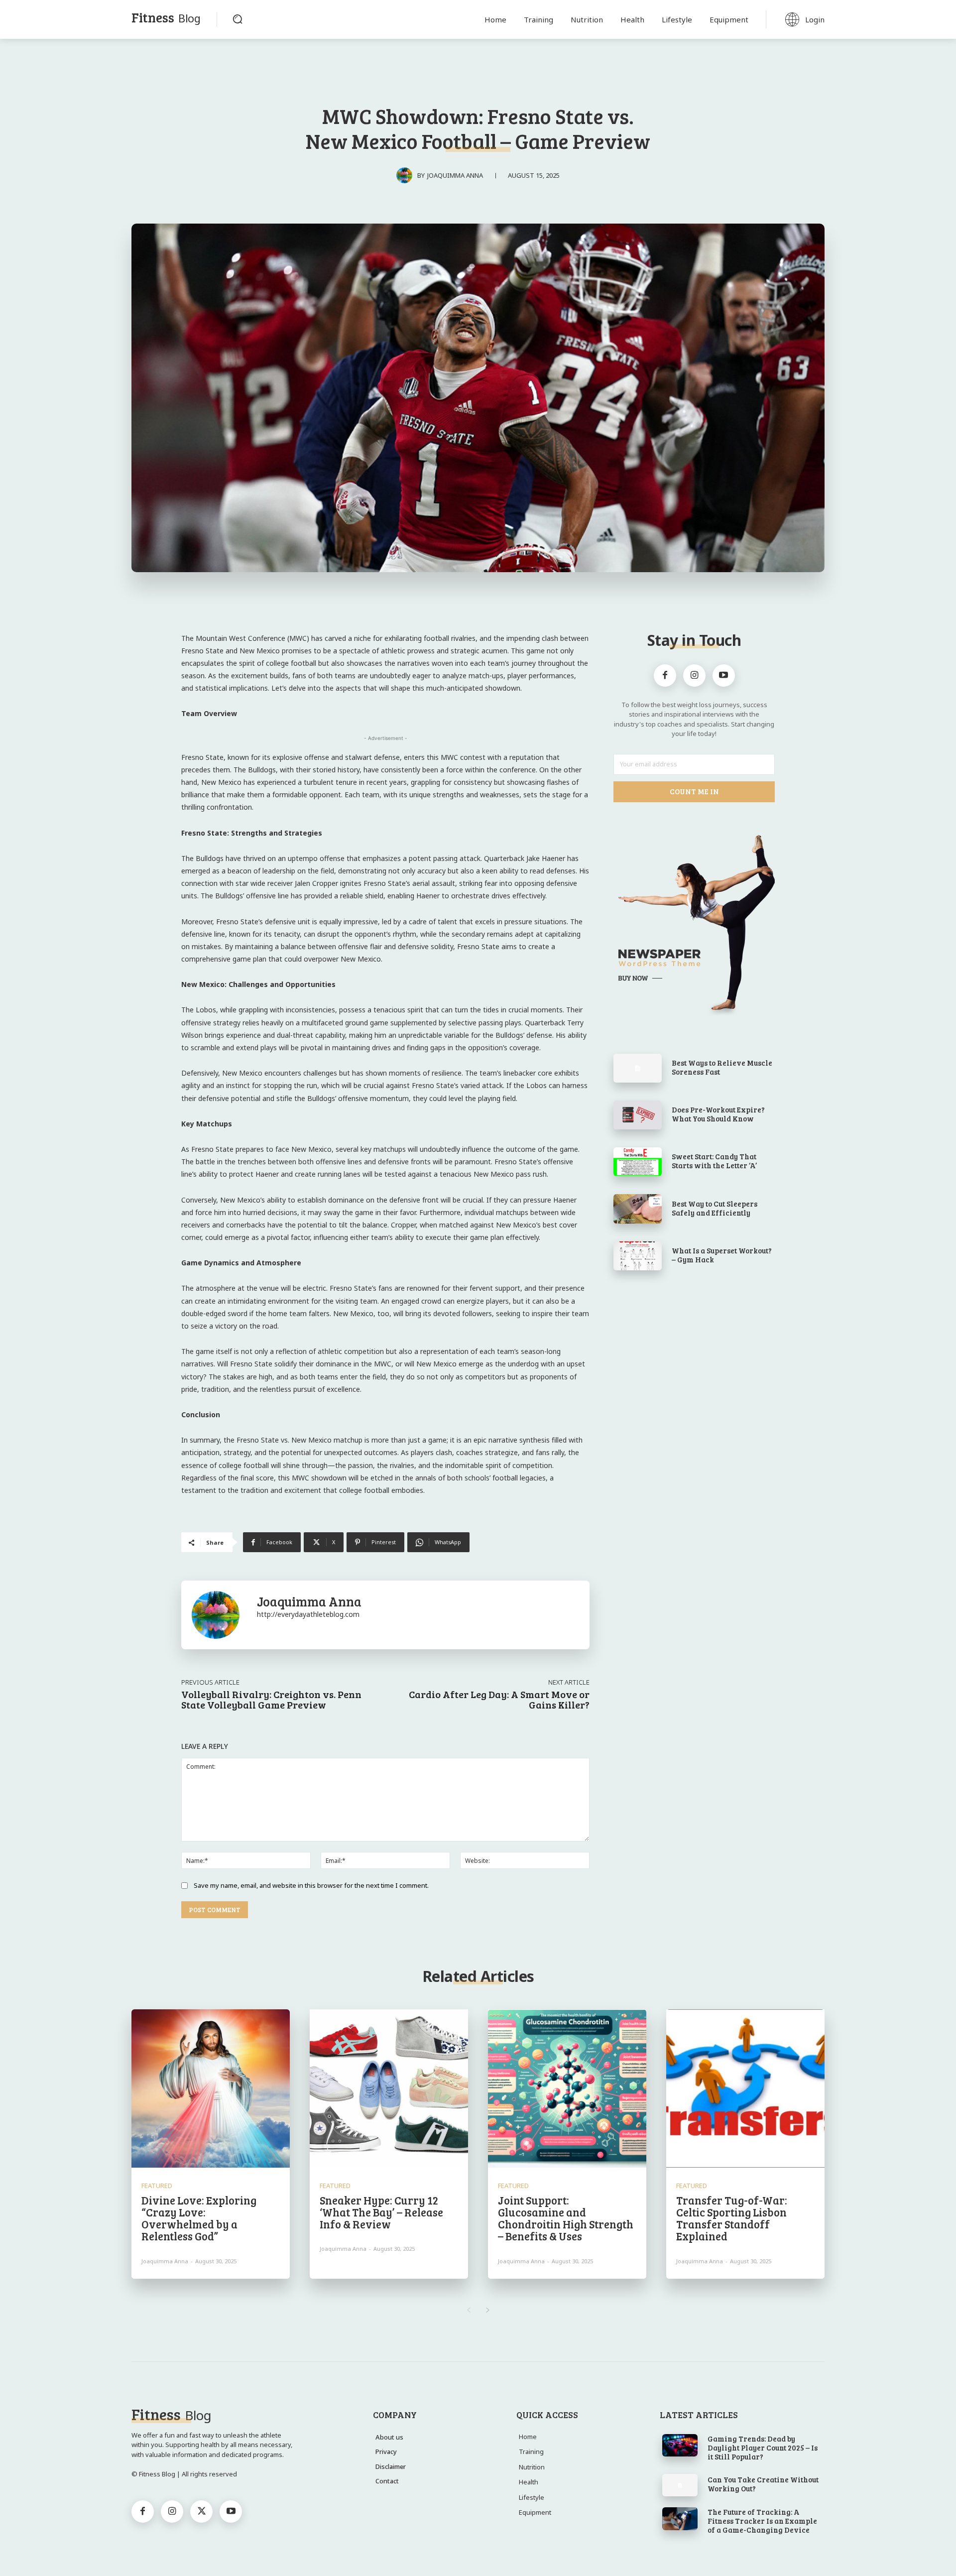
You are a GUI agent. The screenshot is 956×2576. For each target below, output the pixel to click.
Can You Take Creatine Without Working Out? (763, 2484)
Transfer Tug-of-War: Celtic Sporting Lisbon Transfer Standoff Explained (732, 2218)
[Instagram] (694, 675)
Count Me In (694, 791)
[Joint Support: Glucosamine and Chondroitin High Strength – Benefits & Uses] (567, 2088)
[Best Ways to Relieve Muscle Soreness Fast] (638, 1068)
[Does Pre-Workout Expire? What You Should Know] (638, 1115)
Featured (157, 2186)
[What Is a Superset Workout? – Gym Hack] (638, 1256)
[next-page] (488, 2310)
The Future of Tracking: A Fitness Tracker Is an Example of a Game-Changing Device (762, 2521)
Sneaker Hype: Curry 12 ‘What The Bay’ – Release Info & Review (381, 2212)
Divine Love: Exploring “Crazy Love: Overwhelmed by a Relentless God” (199, 2218)
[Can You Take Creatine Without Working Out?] (680, 2485)
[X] (201, 2512)
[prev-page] (468, 2310)
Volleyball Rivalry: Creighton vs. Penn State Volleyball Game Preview (271, 1699)
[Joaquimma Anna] (407, 175)
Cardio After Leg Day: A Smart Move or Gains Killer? (499, 1699)
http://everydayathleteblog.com (308, 1614)
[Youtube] (724, 675)
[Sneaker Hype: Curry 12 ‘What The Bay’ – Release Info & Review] (389, 2088)
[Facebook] (665, 675)
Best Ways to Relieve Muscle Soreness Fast (722, 1067)
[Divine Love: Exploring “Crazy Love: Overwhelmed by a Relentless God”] (211, 2088)
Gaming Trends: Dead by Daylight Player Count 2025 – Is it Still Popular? (763, 2448)
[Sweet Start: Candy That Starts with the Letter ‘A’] (638, 1162)
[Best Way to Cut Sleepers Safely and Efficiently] (638, 1209)
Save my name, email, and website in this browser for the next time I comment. (311, 1885)
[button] (238, 19)
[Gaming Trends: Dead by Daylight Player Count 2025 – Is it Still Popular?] (680, 2446)
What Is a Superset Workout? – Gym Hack (722, 1255)
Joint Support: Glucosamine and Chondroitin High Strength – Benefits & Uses (566, 2218)
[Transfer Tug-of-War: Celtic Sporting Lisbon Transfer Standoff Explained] (745, 2088)
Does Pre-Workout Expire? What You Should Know (718, 1114)
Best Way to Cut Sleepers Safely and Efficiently (715, 1208)
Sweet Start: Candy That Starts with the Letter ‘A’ (714, 1161)
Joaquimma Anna (455, 175)
